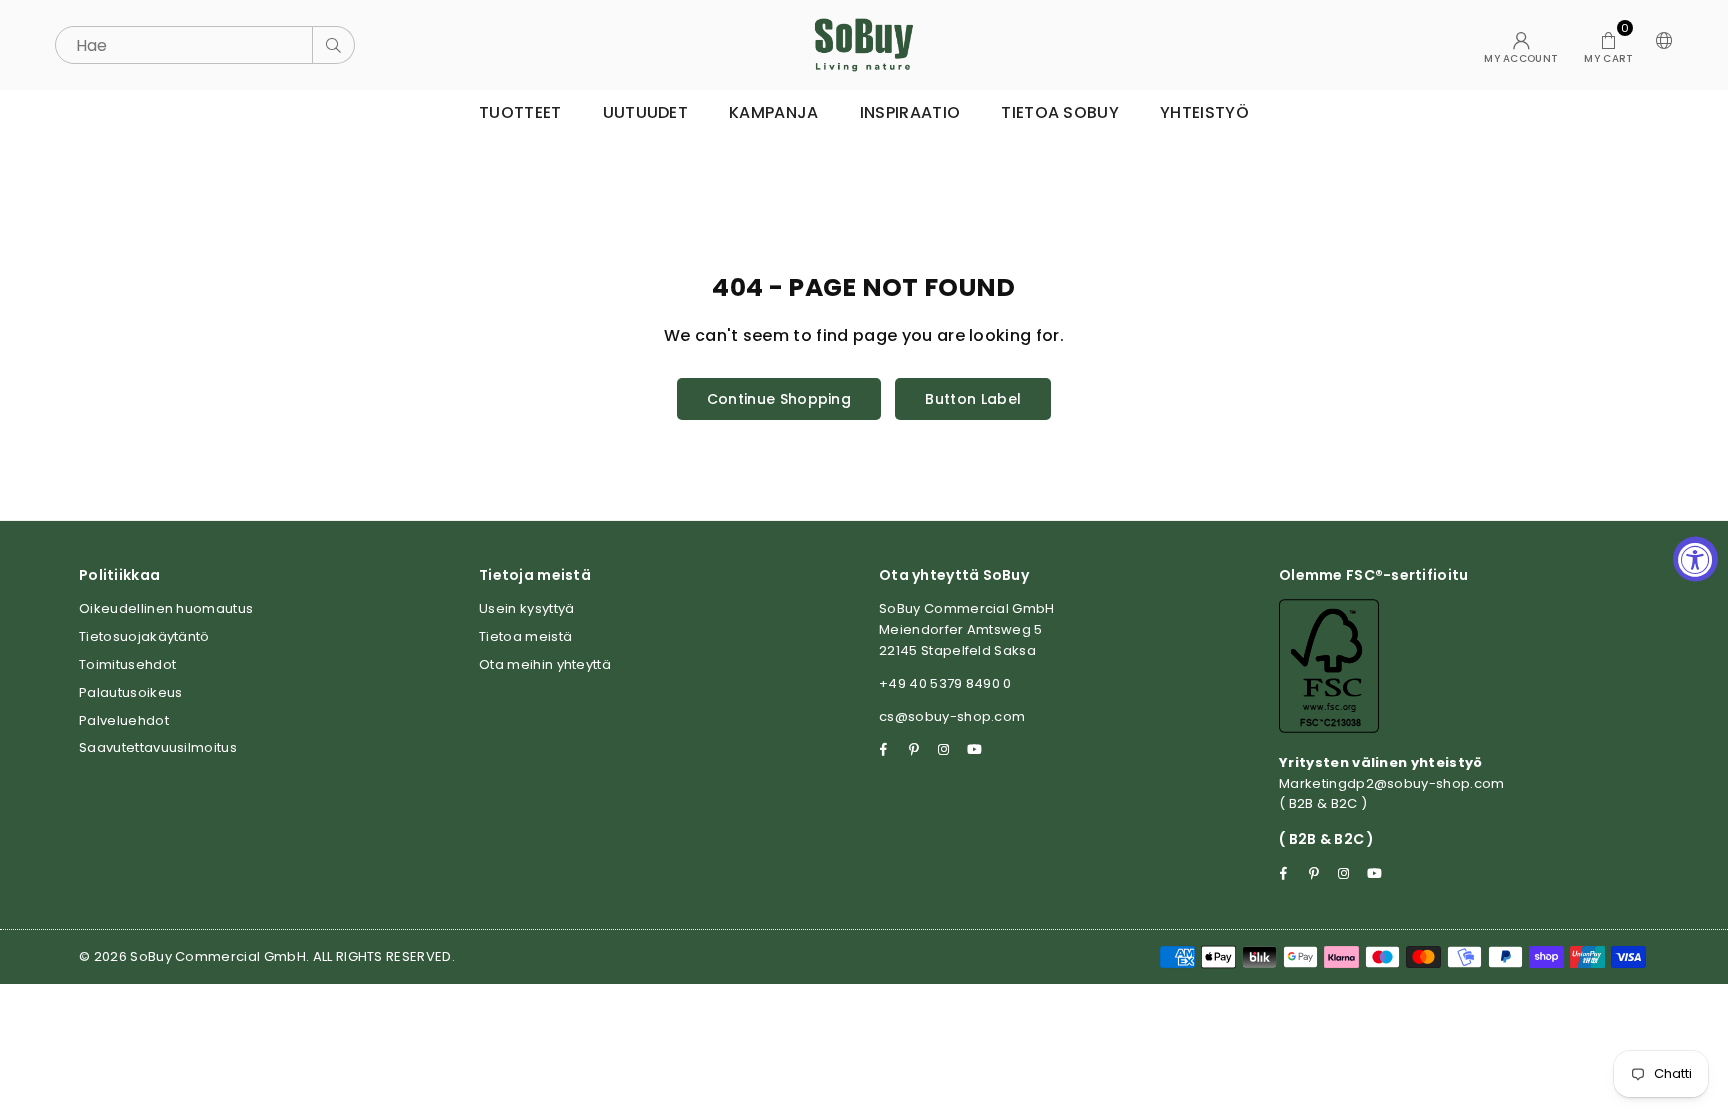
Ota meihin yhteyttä (545, 664)
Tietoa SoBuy (1060, 112)
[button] (1608, 45)
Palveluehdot (124, 720)
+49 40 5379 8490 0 (945, 683)
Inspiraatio (910, 112)
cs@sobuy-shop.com (952, 716)
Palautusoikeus (130, 692)
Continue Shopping (779, 399)
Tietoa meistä (525, 636)
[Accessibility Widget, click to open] (1695, 558)
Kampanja (774, 112)
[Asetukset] (1660, 45)
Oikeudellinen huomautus (166, 608)
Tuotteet (520, 112)
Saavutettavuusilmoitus (158, 747)
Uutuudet (646, 112)
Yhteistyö (1204, 112)
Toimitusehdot (127, 664)
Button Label (973, 399)
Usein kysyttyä (526, 608)
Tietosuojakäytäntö (144, 636)
